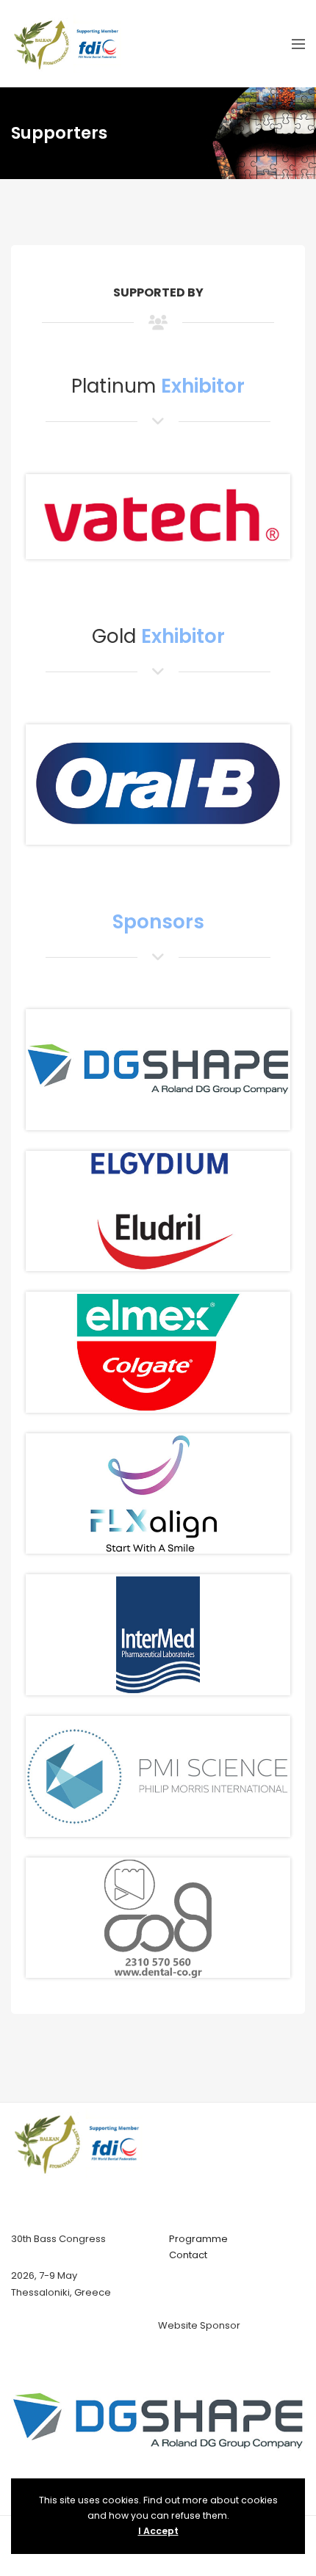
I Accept (158, 2531)
